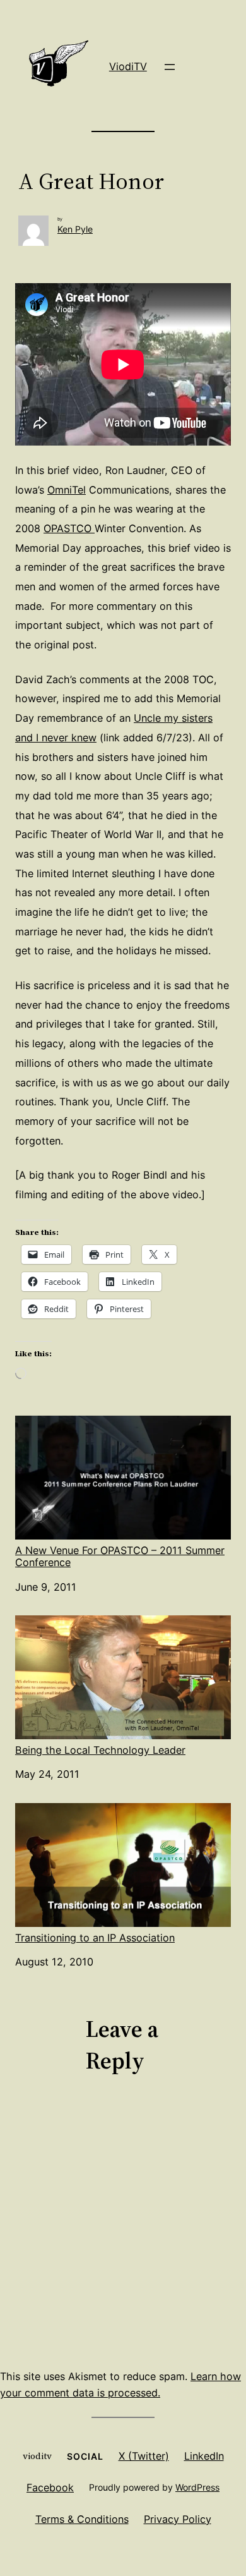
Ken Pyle (75, 229)
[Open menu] (170, 67)
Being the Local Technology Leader (100, 1750)
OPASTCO (69, 528)
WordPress (197, 2487)
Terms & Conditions (82, 2519)
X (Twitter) (144, 2456)
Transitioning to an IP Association (95, 1938)
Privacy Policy (178, 2519)
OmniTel (67, 490)
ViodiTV (128, 66)
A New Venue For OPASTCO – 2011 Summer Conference (120, 1556)
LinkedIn (204, 2456)
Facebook (50, 2488)
